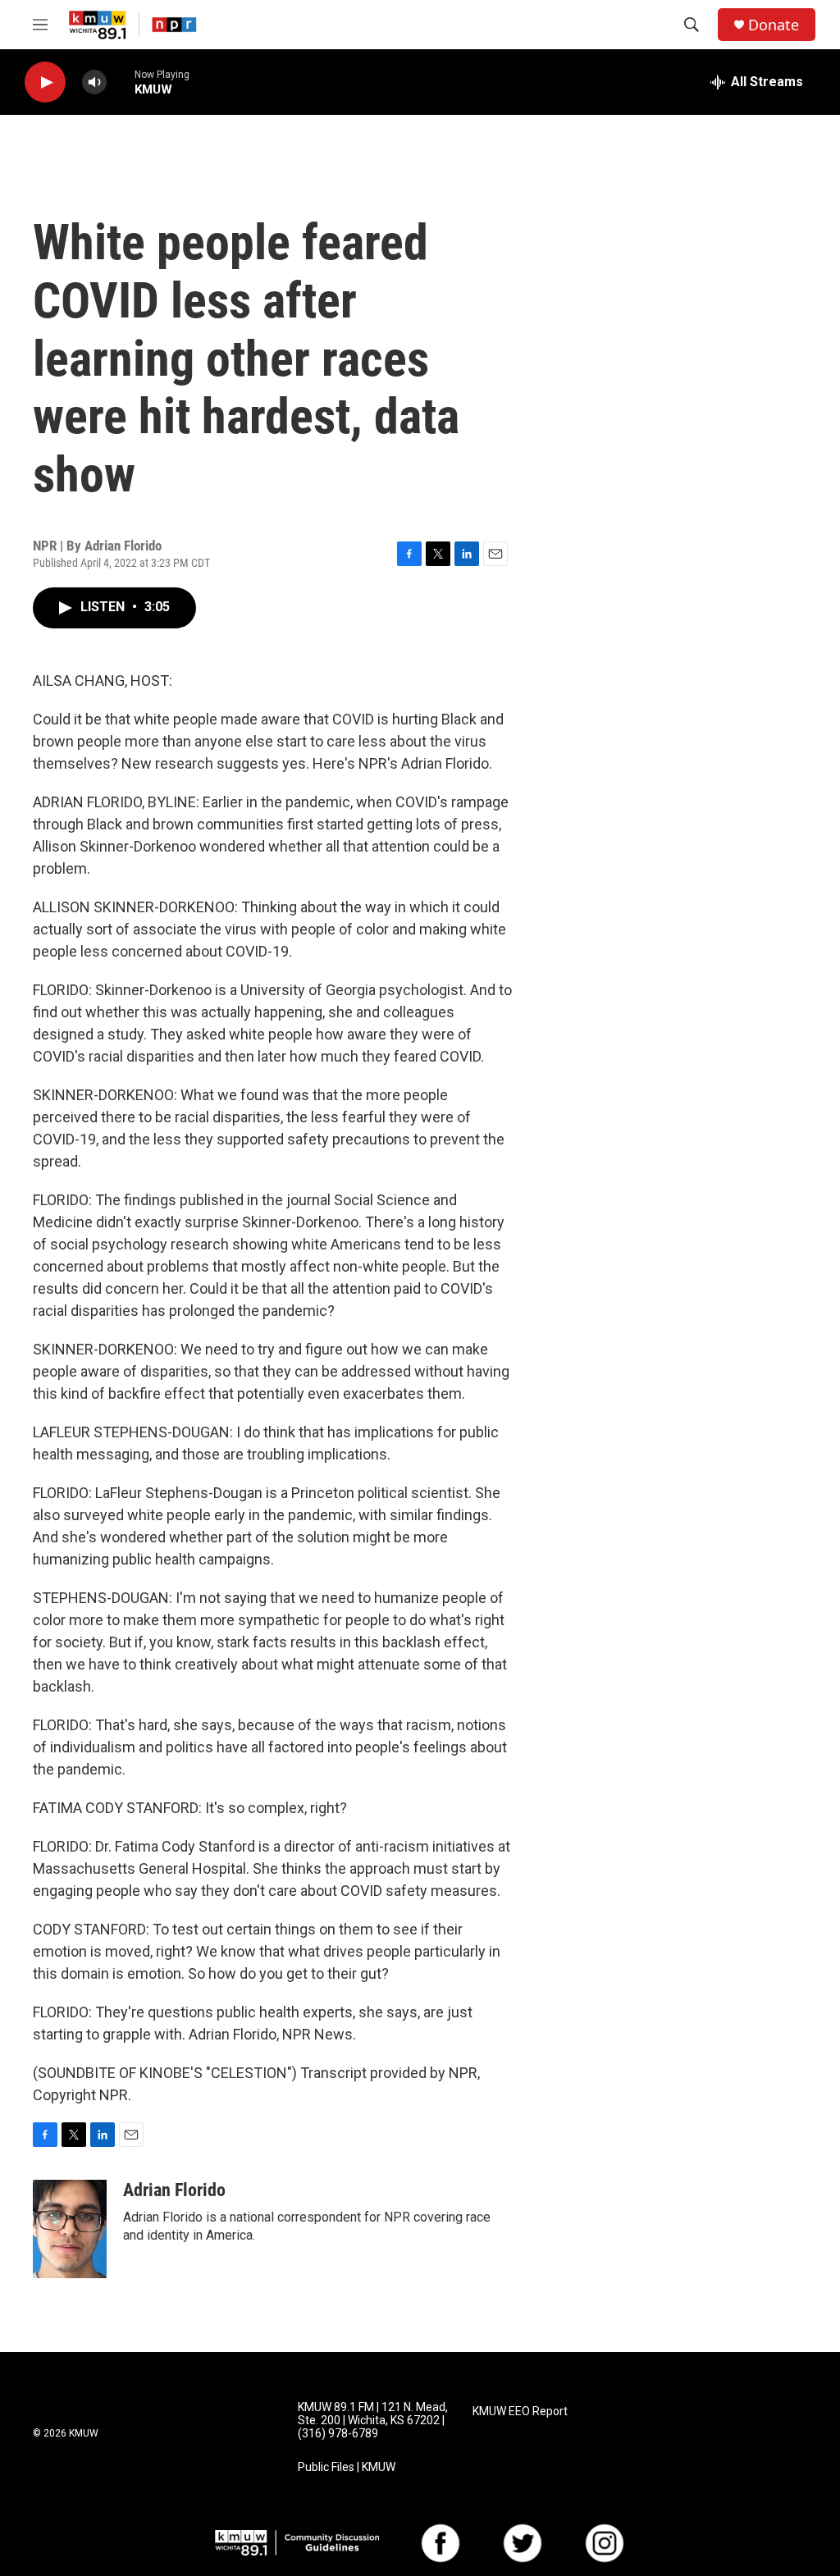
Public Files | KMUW (347, 2467)
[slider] (121, 82)
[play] (45, 82)
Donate (774, 25)
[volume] (94, 82)
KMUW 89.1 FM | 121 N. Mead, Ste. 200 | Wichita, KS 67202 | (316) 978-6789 (373, 2421)
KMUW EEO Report (520, 2412)
